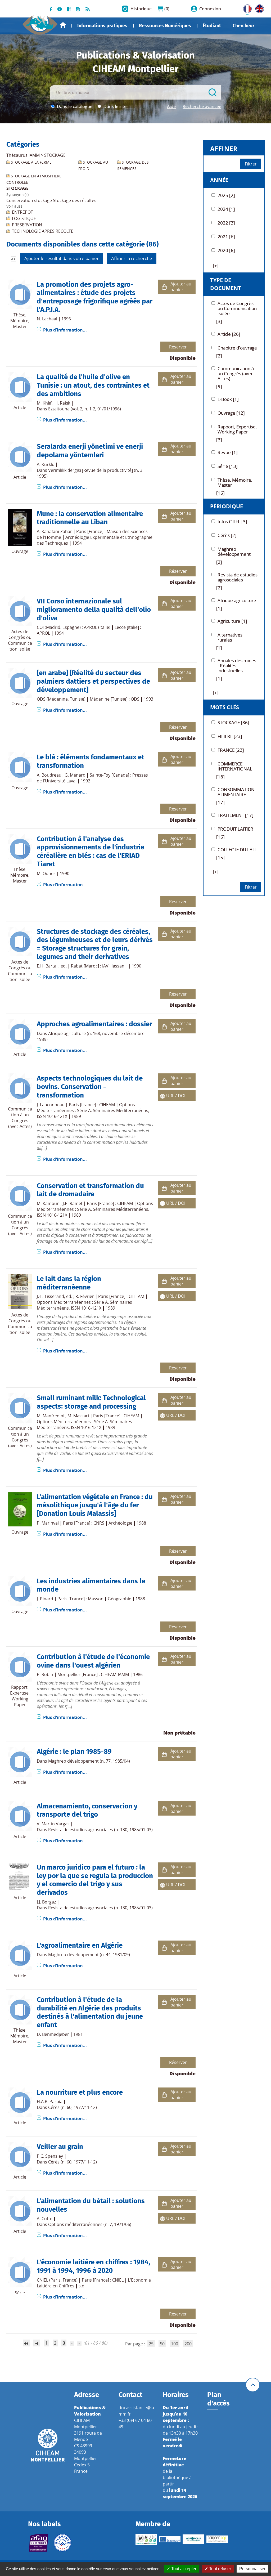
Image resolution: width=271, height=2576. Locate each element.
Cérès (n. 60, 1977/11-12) (73, 2107)
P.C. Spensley (50, 2156)
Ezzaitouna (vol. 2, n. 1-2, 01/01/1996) (85, 409)
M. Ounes (46, 873)
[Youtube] (60, 9)
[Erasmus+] (170, 2539)
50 (162, 2344)
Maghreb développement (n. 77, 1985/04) (89, 1761)
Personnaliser (252, 2569)
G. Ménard (75, 775)
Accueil (63, 25)
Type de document (226, 284)
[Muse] (146, 2539)
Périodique (227, 506)
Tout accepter (183, 2569)
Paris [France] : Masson (80, 1599)
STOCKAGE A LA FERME (31, 162)
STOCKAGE (55, 155)
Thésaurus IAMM (23, 155)
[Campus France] (62, 2543)
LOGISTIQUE (24, 218)
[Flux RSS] (88, 9)
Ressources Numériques (165, 26)
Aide (171, 106)
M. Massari (78, 1416)
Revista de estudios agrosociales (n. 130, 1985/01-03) (100, 1830)
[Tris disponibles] (13, 259)
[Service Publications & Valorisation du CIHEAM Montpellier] (40, 22)
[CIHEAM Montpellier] (48, 2445)
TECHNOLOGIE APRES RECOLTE (43, 231)
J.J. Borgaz (46, 1902)
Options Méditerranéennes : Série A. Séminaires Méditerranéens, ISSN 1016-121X (93, 1110)
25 (151, 2344)
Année (219, 180)
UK (258, 8)
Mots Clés (225, 707)
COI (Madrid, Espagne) (59, 627)
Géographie (119, 1599)
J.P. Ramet (73, 1203)
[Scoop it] (69, 9)
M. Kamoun (48, 1203)
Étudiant (212, 26)
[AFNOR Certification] (39, 2543)
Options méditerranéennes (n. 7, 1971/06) (90, 2224)
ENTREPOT (22, 212)
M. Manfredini (51, 1416)
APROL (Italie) (97, 627)
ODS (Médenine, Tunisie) (61, 699)
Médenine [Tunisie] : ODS (115, 699)
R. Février (85, 1296)
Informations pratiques (102, 26)
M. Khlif (44, 403)
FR (246, 8)
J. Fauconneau (51, 1105)
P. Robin (45, 1674)
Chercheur (243, 26)
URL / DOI (176, 1096)
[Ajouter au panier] (164, 287)
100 (175, 2344)
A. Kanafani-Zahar (54, 531)
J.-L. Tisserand (50, 1296)
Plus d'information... (65, 330)
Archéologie (120, 1523)
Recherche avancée (202, 106)
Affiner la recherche (132, 258)
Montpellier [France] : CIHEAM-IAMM (93, 1674)
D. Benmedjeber (53, 2034)
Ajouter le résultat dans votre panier (62, 258)
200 (188, 2344)
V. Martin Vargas (53, 1824)
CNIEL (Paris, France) (57, 2280)
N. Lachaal (47, 319)
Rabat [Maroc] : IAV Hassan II (99, 966)
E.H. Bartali (48, 966)
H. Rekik (62, 403)
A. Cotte (45, 2219)
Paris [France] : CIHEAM (92, 1105)
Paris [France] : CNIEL (103, 2280)
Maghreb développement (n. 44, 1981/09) (89, 1955)
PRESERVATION (27, 225)
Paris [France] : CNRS (84, 1523)
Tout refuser (220, 2569)
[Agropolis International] (193, 2539)
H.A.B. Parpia (50, 2102)
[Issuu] (78, 9)
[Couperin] (217, 2539)
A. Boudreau (49, 775)
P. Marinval (48, 1523)
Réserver (178, 347)
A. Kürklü (46, 464)
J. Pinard (45, 1599)
